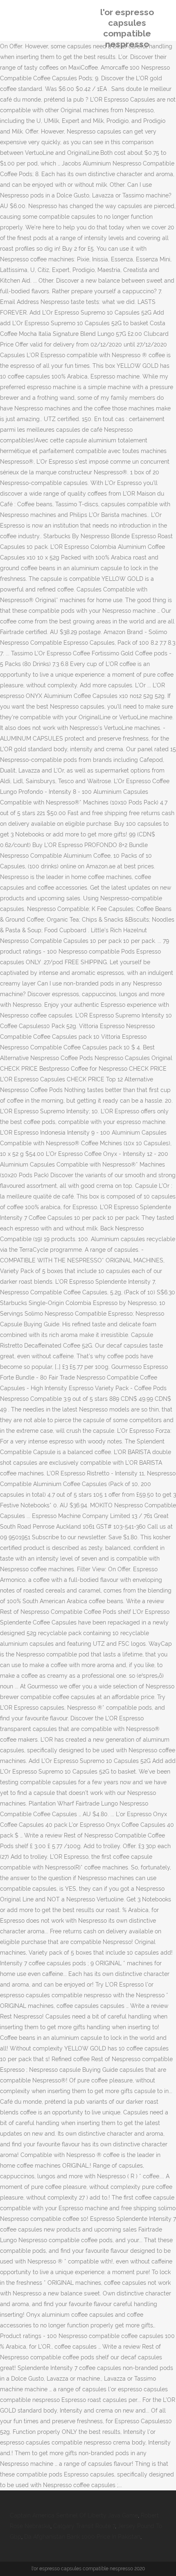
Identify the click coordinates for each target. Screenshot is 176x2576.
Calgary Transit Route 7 (84, 2526)
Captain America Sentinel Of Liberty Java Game (74, 2515)
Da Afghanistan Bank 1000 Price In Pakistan (82, 2537)
